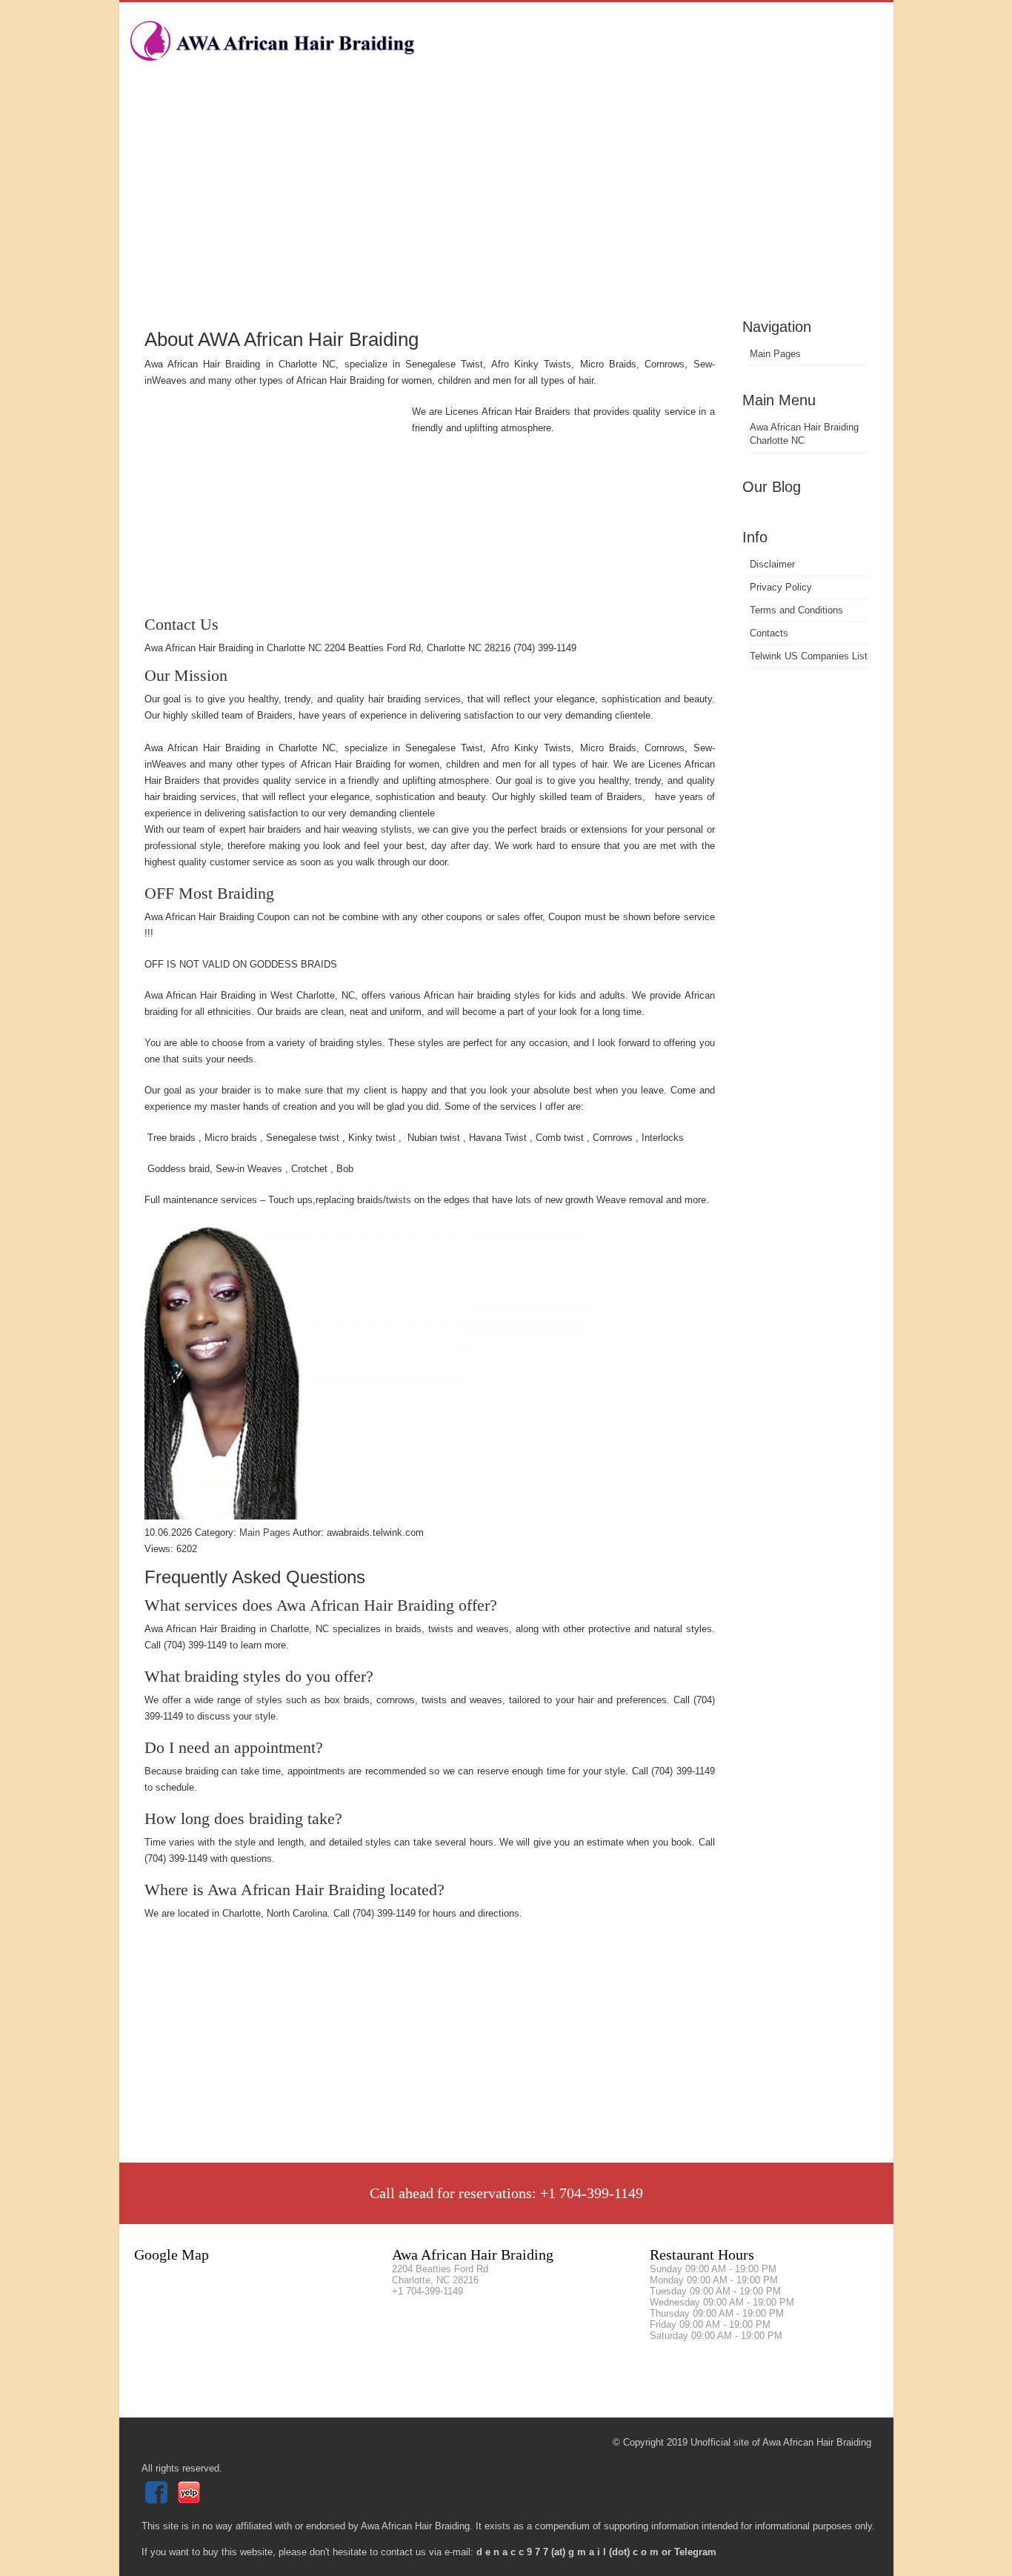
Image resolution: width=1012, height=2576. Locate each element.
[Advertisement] (506, 204)
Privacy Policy (781, 587)
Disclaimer (772, 564)
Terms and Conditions (796, 610)
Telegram (695, 2552)
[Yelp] (191, 2500)
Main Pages (775, 354)
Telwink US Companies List (809, 656)
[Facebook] (158, 2500)
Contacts (769, 633)
